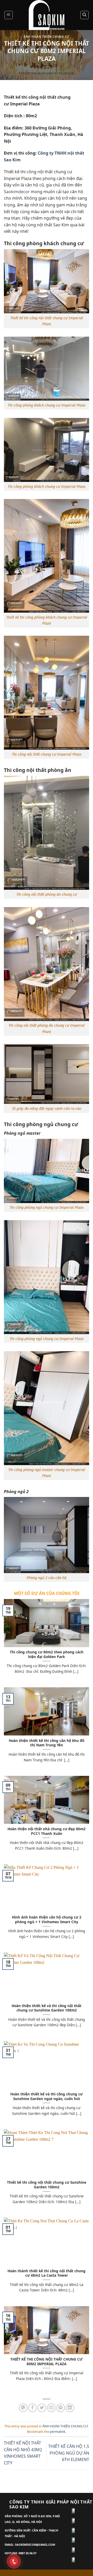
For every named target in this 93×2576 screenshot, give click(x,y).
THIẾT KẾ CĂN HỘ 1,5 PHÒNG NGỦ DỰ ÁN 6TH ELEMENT (69, 2453)
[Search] (85, 15)
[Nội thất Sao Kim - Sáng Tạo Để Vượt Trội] (47, 15)
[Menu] (9, 15)
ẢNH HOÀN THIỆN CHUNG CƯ (47, 37)
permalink (58, 2432)
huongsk (67, 73)
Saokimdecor (17, 192)
